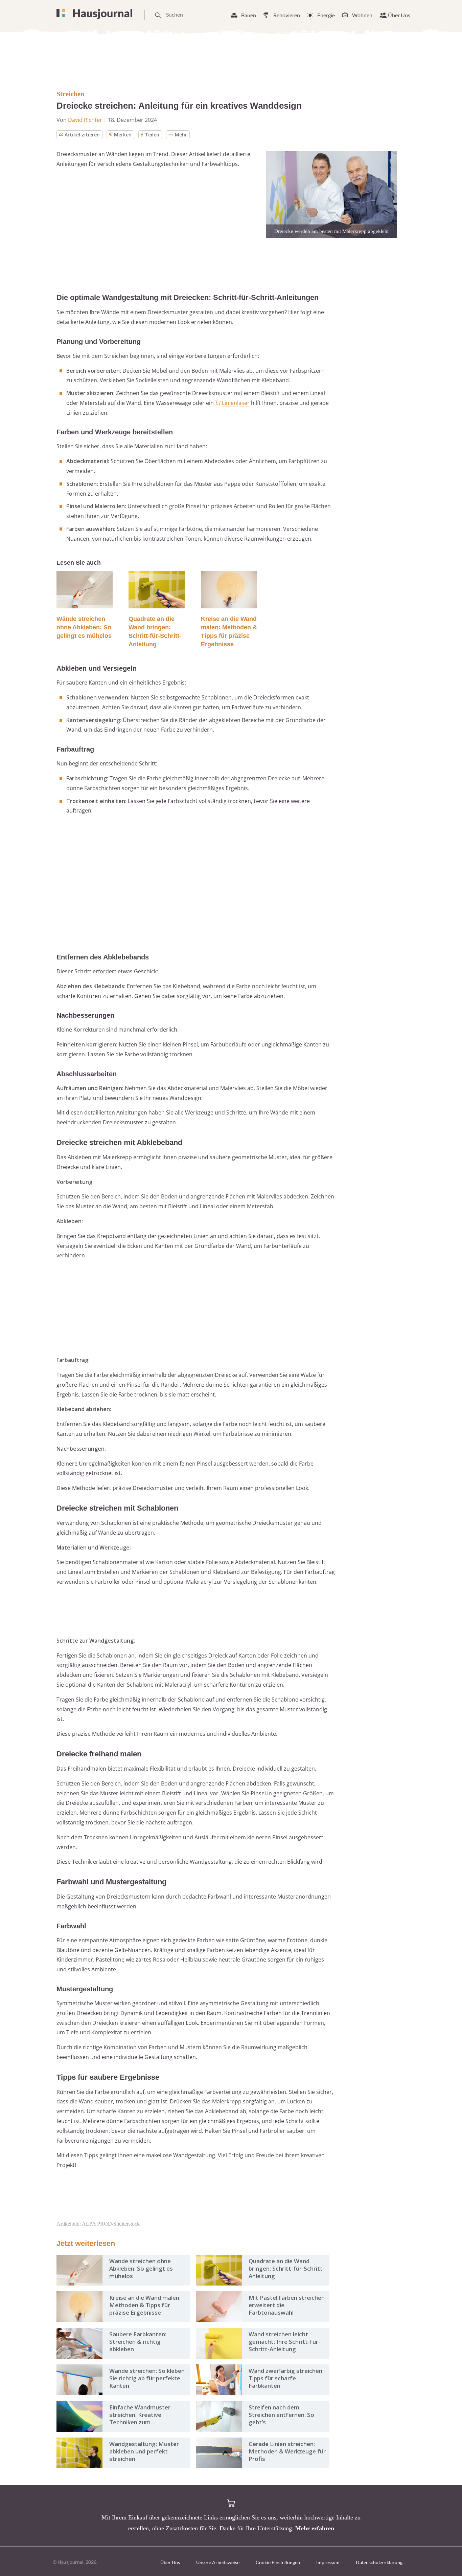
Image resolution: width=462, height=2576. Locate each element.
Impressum (328, 2562)
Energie (326, 15)
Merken (123, 135)
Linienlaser (236, 403)
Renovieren (287, 15)
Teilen (152, 135)
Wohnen (362, 15)
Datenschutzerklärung (379, 2562)
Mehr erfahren (315, 2528)
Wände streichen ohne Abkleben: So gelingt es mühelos (84, 627)
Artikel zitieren (82, 135)
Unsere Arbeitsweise (218, 2562)
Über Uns (399, 15)
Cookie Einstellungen (278, 2562)
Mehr (181, 135)
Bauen (249, 15)
